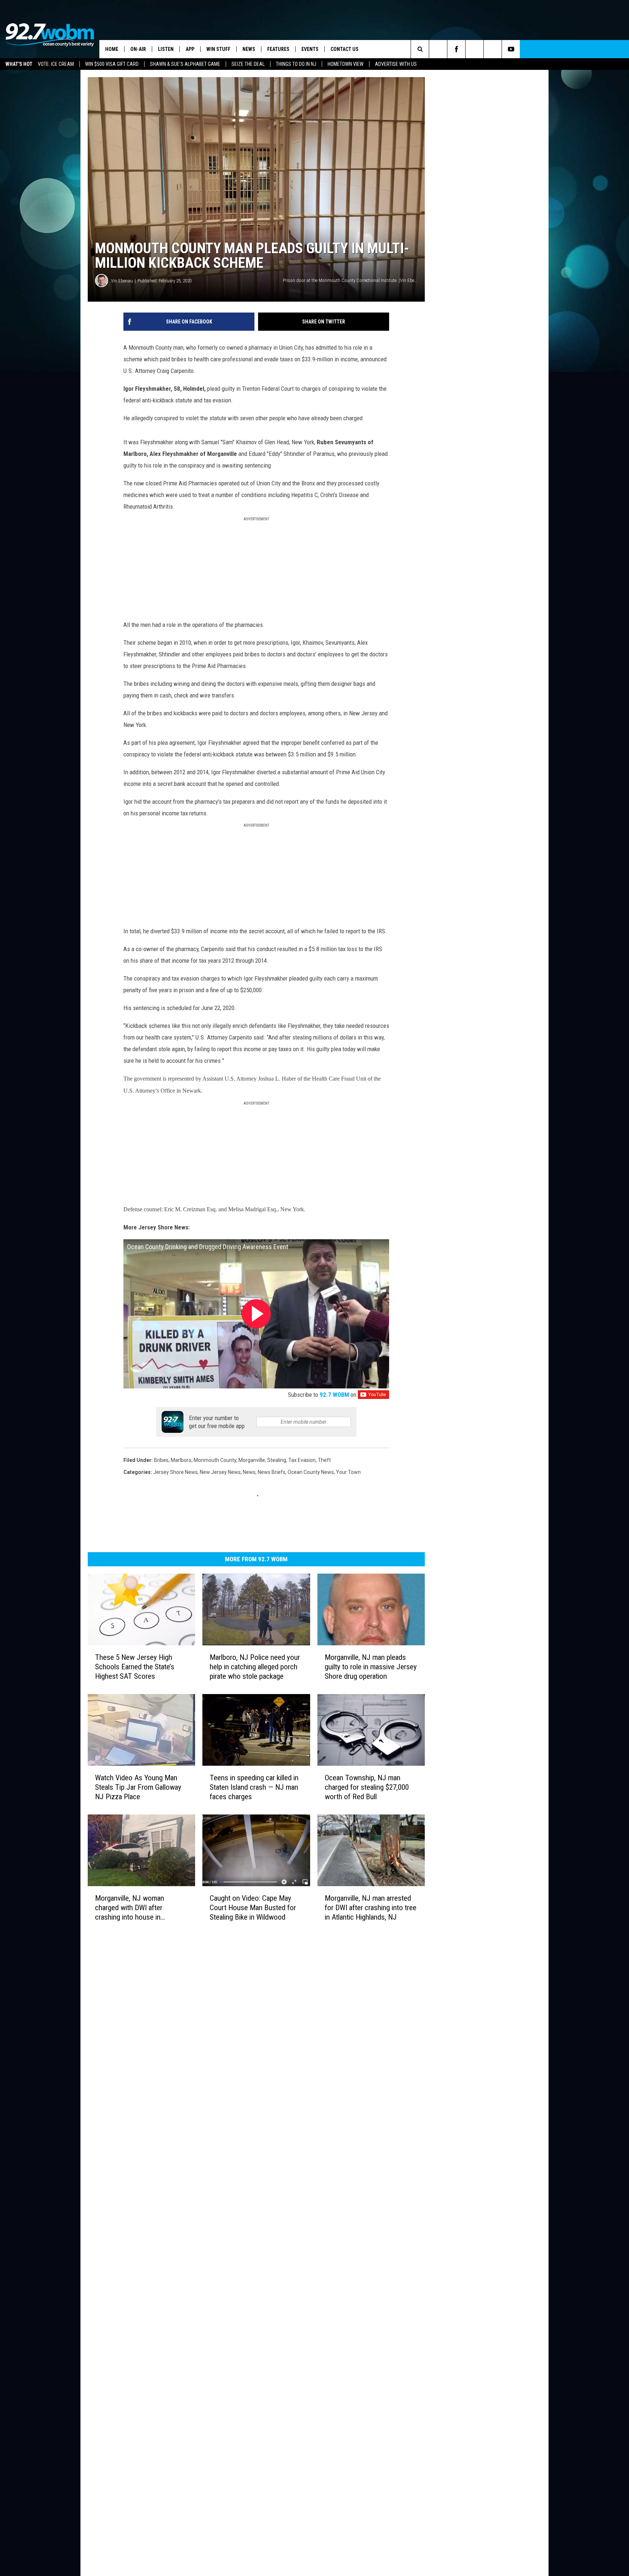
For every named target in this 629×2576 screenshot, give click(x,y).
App (190, 49)
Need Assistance (245, 2044)
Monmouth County (215, 1478)
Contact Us (345, 49)
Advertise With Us (396, 64)
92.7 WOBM (444, 1412)
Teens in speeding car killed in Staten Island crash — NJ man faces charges (310, 1836)
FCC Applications (218, 2060)
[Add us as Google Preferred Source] (547, 49)
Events (310, 49)
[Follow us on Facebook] (565, 49)
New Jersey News (220, 1490)
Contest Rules (215, 2084)
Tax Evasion (302, 1478)
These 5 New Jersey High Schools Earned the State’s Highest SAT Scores (158, 1691)
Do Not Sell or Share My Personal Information (250, 2116)
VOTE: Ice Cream (56, 64)
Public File (210, 2044)
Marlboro (181, 1478)
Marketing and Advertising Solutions (240, 2036)
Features (278, 49)
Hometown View (346, 64)
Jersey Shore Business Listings (234, 2132)
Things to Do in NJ (296, 64)
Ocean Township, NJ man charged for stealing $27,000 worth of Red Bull (453, 1836)
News (249, 49)
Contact (208, 2124)
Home (112, 49)
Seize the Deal (248, 64)
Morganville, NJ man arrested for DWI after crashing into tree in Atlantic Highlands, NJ (461, 1971)
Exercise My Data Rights (226, 2108)
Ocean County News (311, 1490)
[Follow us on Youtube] (620, 49)
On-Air (138, 49)
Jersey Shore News (175, 1490)
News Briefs (272, 1490)
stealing (277, 1478)
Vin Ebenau (122, 353)
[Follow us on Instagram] (584, 49)
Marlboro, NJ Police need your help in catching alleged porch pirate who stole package (304, 1696)
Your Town (348, 1490)
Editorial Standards (221, 2052)
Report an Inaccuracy (223, 2068)
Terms (206, 2076)
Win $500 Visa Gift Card (112, 64)
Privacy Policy (214, 2092)
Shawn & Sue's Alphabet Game (185, 64)
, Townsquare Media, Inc (178, 2152)
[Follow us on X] (602, 49)
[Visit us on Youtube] (360, 2028)
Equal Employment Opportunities (237, 2028)
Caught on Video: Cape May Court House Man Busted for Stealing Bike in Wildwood (308, 1971)
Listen (166, 49)
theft (324, 1478)
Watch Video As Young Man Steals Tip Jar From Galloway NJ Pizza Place (157, 1836)
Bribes (161, 1478)
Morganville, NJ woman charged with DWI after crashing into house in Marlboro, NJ (156, 1971)
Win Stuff (218, 49)
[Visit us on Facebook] (346, 2028)
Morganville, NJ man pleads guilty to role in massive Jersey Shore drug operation (461, 1691)
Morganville (252, 1478)
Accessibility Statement (226, 2100)
